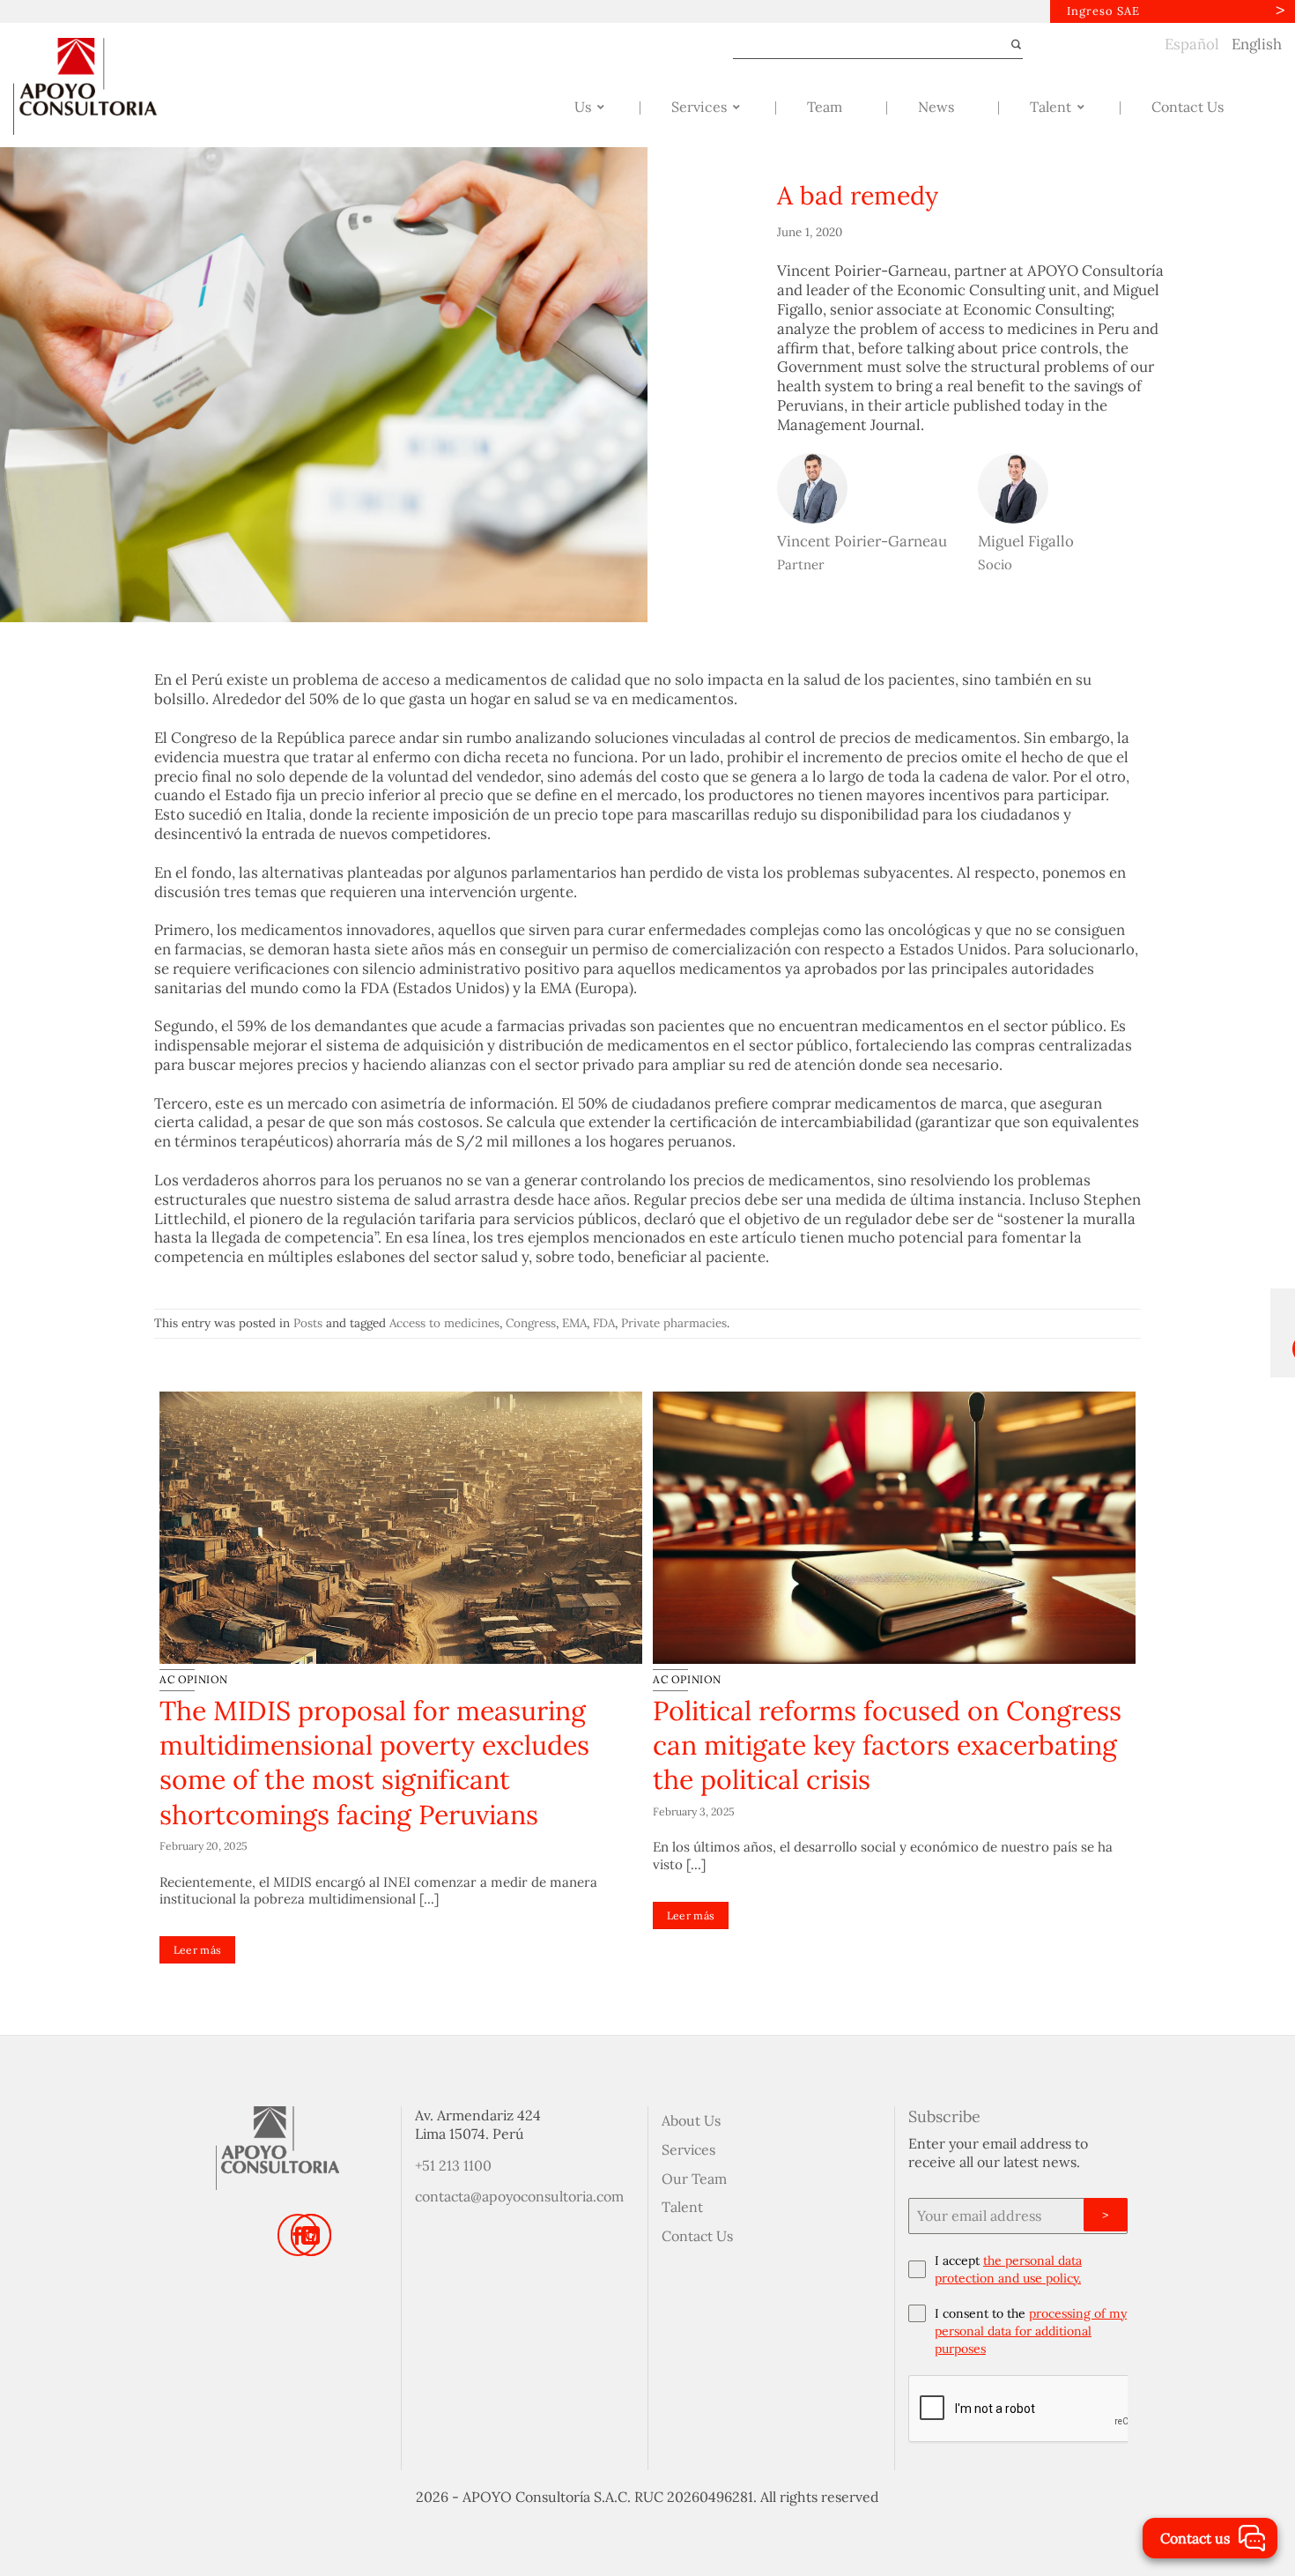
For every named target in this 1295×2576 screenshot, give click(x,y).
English (1257, 44)
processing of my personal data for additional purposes (1031, 2331)
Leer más (198, 1950)
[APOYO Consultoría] (101, 86)
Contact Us (697, 2236)
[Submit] (1008, 45)
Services (688, 2149)
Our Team (694, 2179)
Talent (682, 2207)
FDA (604, 1323)
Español (1192, 44)
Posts (308, 1323)
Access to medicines (444, 1323)
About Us (691, 2120)
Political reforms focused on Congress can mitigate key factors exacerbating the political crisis (887, 1745)
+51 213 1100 (453, 2165)
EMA (574, 1323)
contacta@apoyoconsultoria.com (519, 2196)
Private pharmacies (674, 1323)
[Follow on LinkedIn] (311, 2235)
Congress (531, 1323)
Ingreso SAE (1103, 11)
